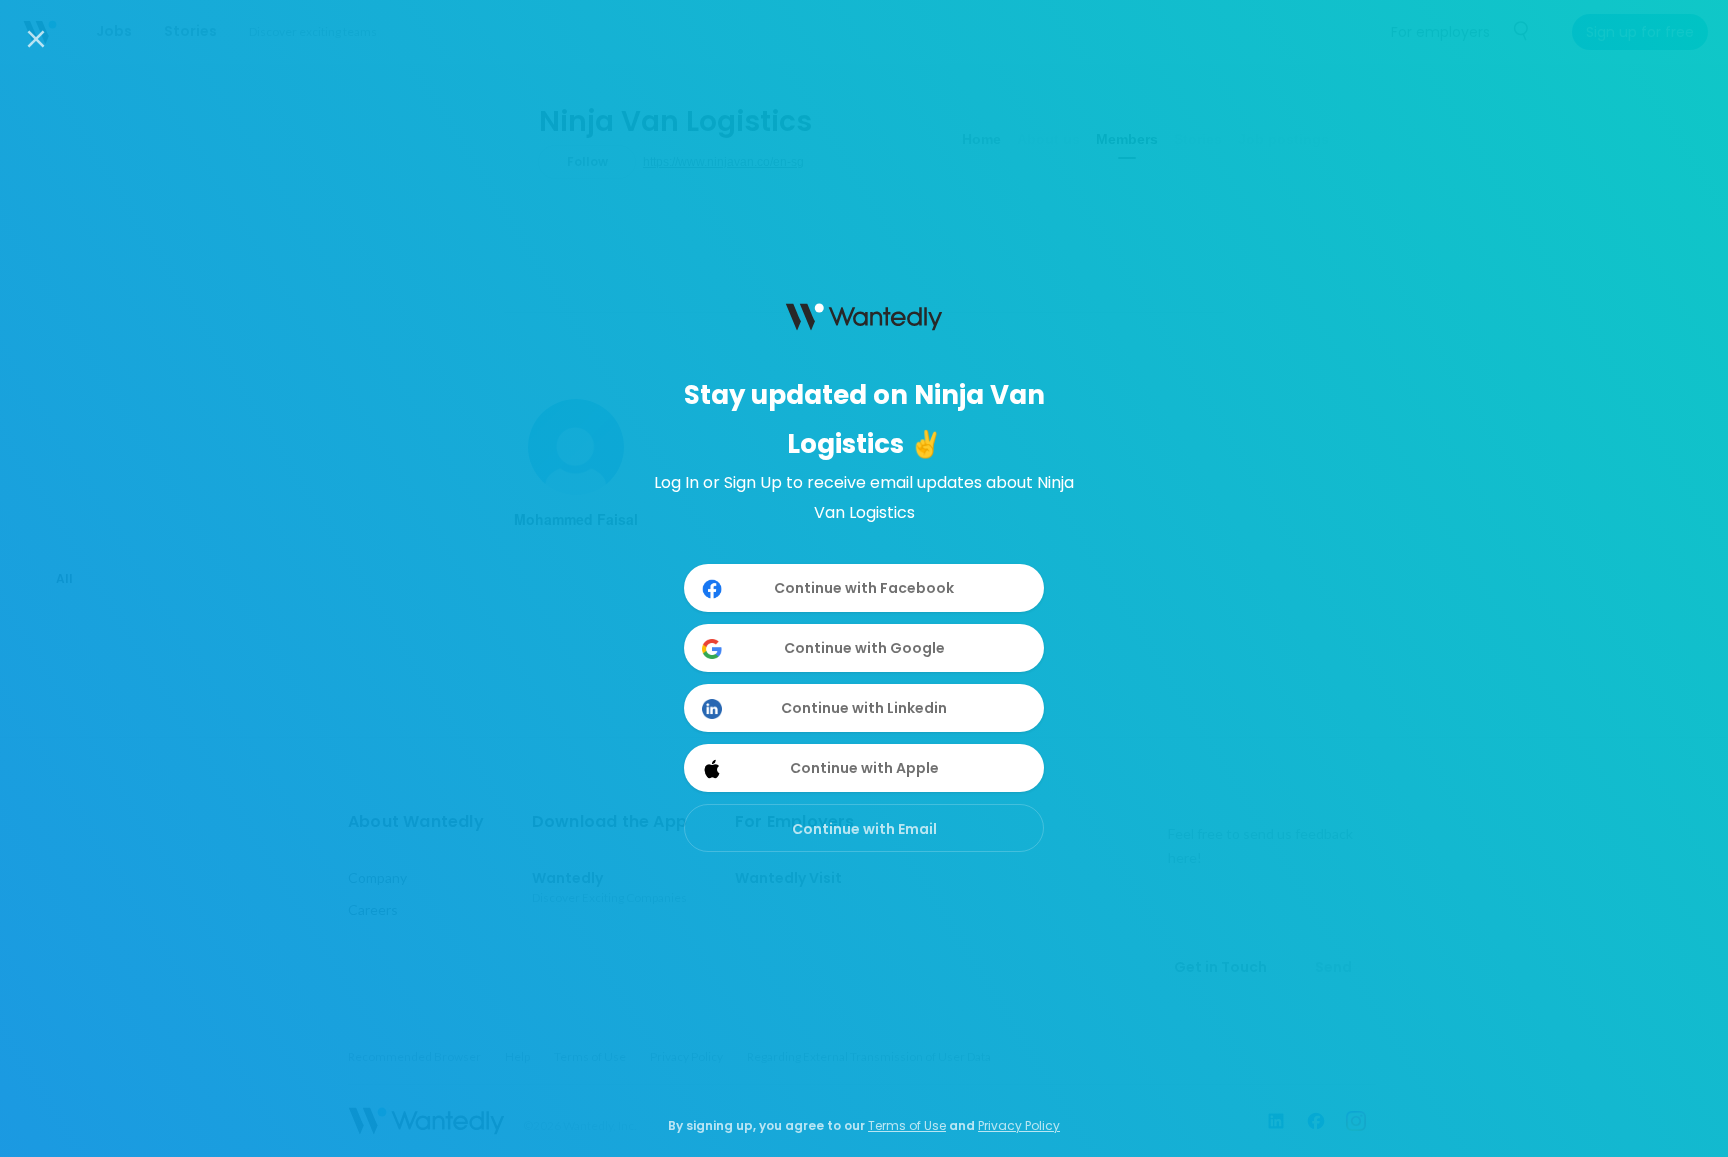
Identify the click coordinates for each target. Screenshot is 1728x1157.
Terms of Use (907, 1125)
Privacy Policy (1019, 1125)
